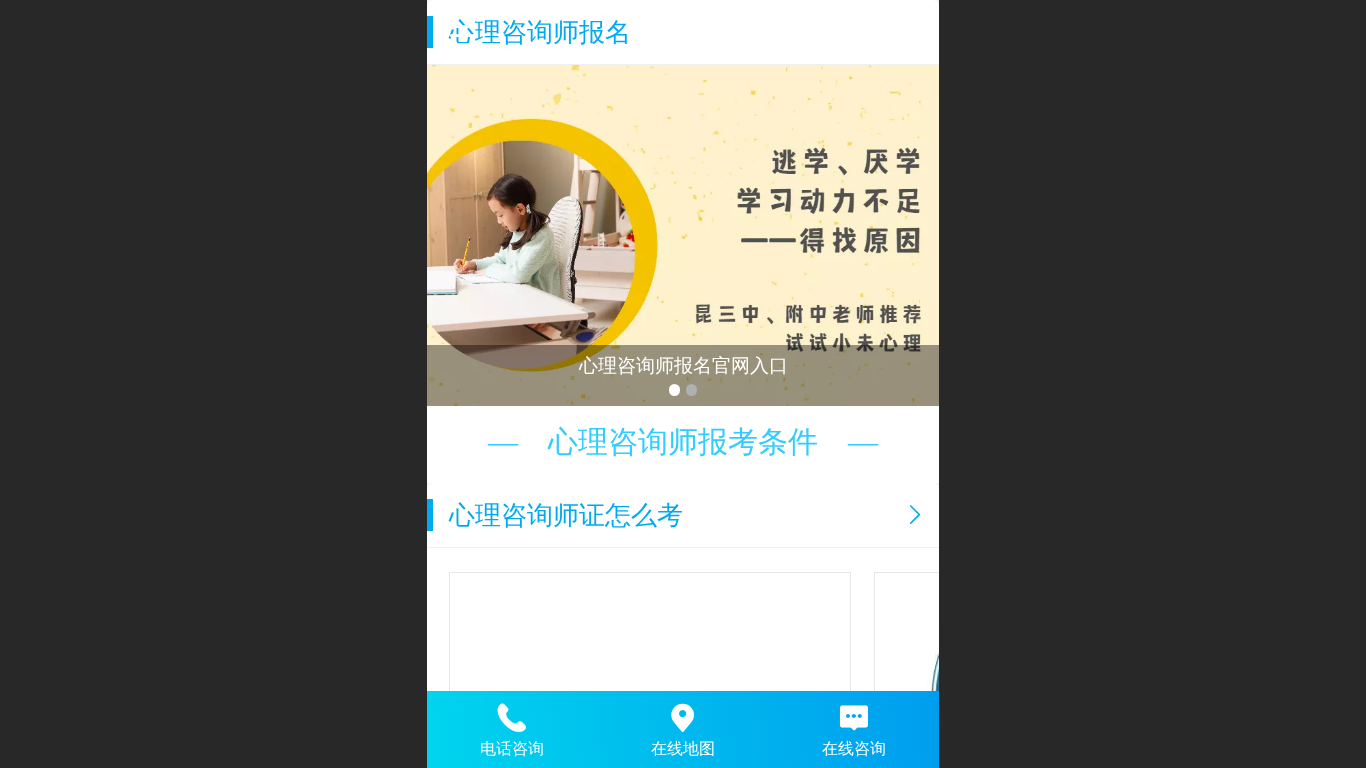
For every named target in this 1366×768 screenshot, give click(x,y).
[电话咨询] (512, 715)
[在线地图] (683, 715)
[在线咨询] (853, 715)
